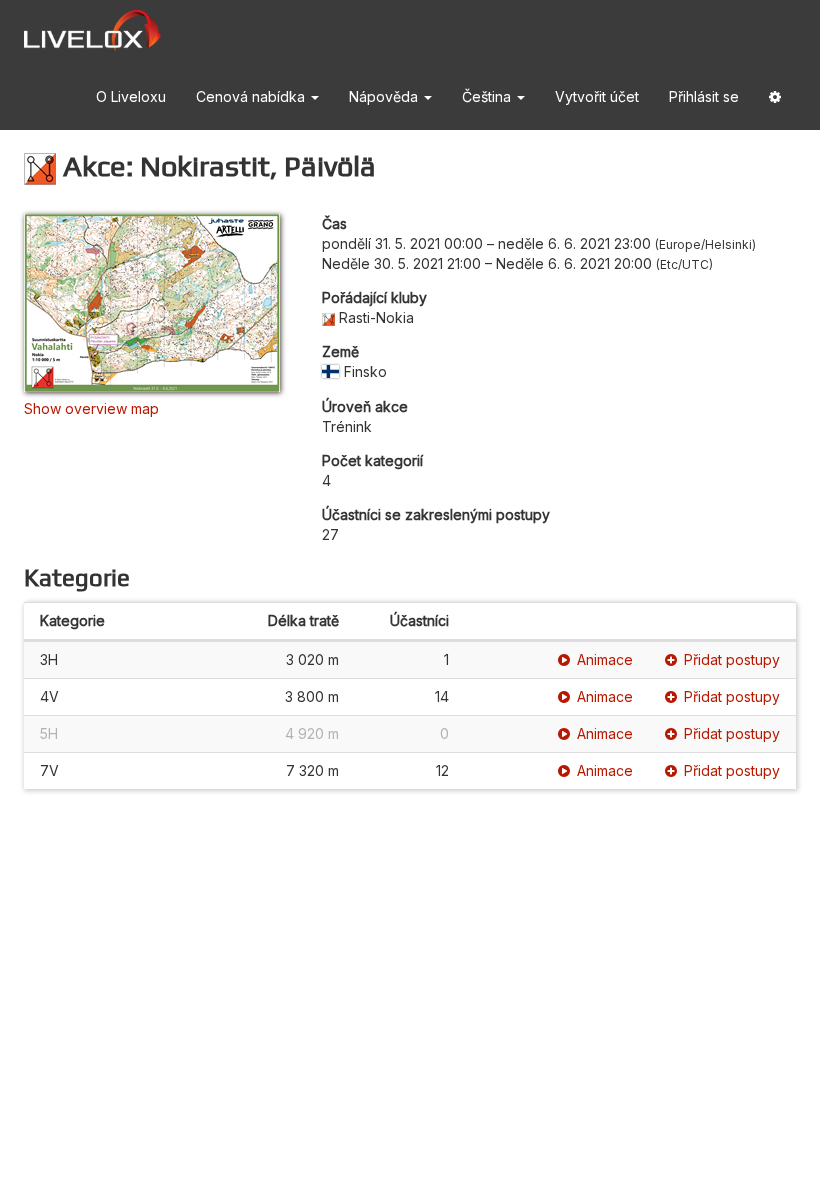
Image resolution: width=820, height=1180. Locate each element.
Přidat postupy (732, 659)
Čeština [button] (488, 96)
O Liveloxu (131, 96)
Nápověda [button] (385, 96)
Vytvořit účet (597, 96)
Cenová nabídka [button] (252, 96)
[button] (775, 97)
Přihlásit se (704, 96)
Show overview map (91, 408)
